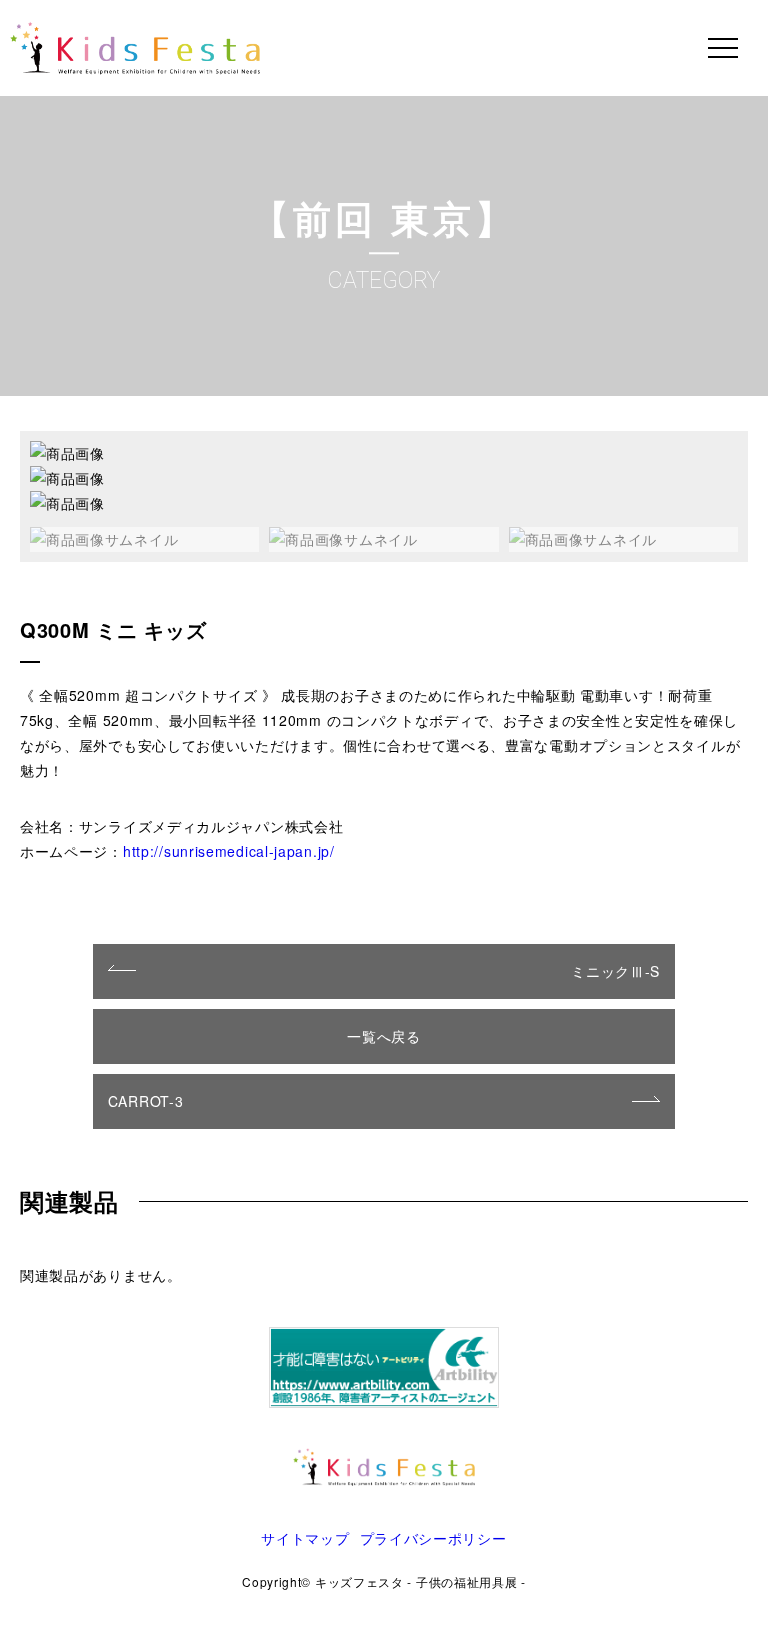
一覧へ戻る (384, 1036)
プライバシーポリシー (433, 1538)
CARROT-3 (146, 1101)
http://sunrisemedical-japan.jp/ (229, 851)
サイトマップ (305, 1538)
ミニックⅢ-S (615, 971)
